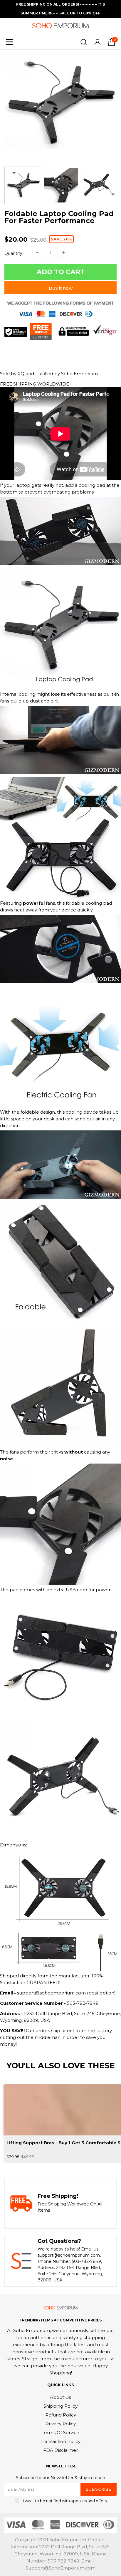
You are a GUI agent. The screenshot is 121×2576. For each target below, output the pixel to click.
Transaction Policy (60, 2441)
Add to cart (61, 272)
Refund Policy (61, 2415)
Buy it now (61, 288)
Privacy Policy (61, 2424)
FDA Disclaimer (60, 2450)
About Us (60, 2397)
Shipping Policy (60, 2406)
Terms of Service (60, 2433)
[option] (60, 106)
